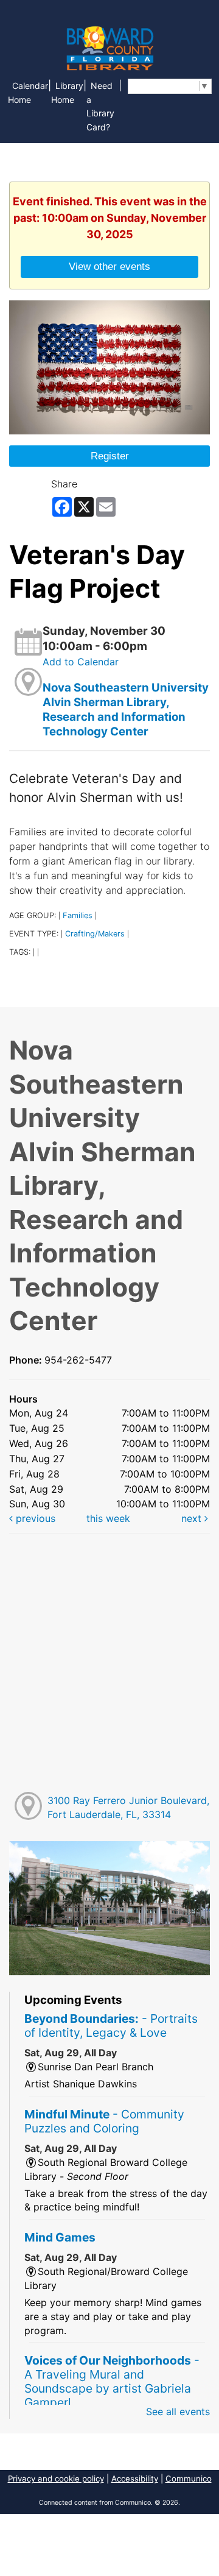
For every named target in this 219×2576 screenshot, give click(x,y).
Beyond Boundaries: (111, 2026)
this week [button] (108, 1518)
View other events (109, 266)
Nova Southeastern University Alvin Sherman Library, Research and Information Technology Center (126, 710)
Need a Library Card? (100, 107)
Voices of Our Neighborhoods (112, 2381)
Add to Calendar (81, 662)
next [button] (193, 1518)
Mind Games (60, 2237)
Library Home (67, 93)
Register (110, 456)
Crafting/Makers (95, 934)
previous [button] (34, 1518)
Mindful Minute (104, 2121)
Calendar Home (28, 93)
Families (78, 915)
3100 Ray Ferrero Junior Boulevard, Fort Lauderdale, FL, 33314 (128, 1807)
